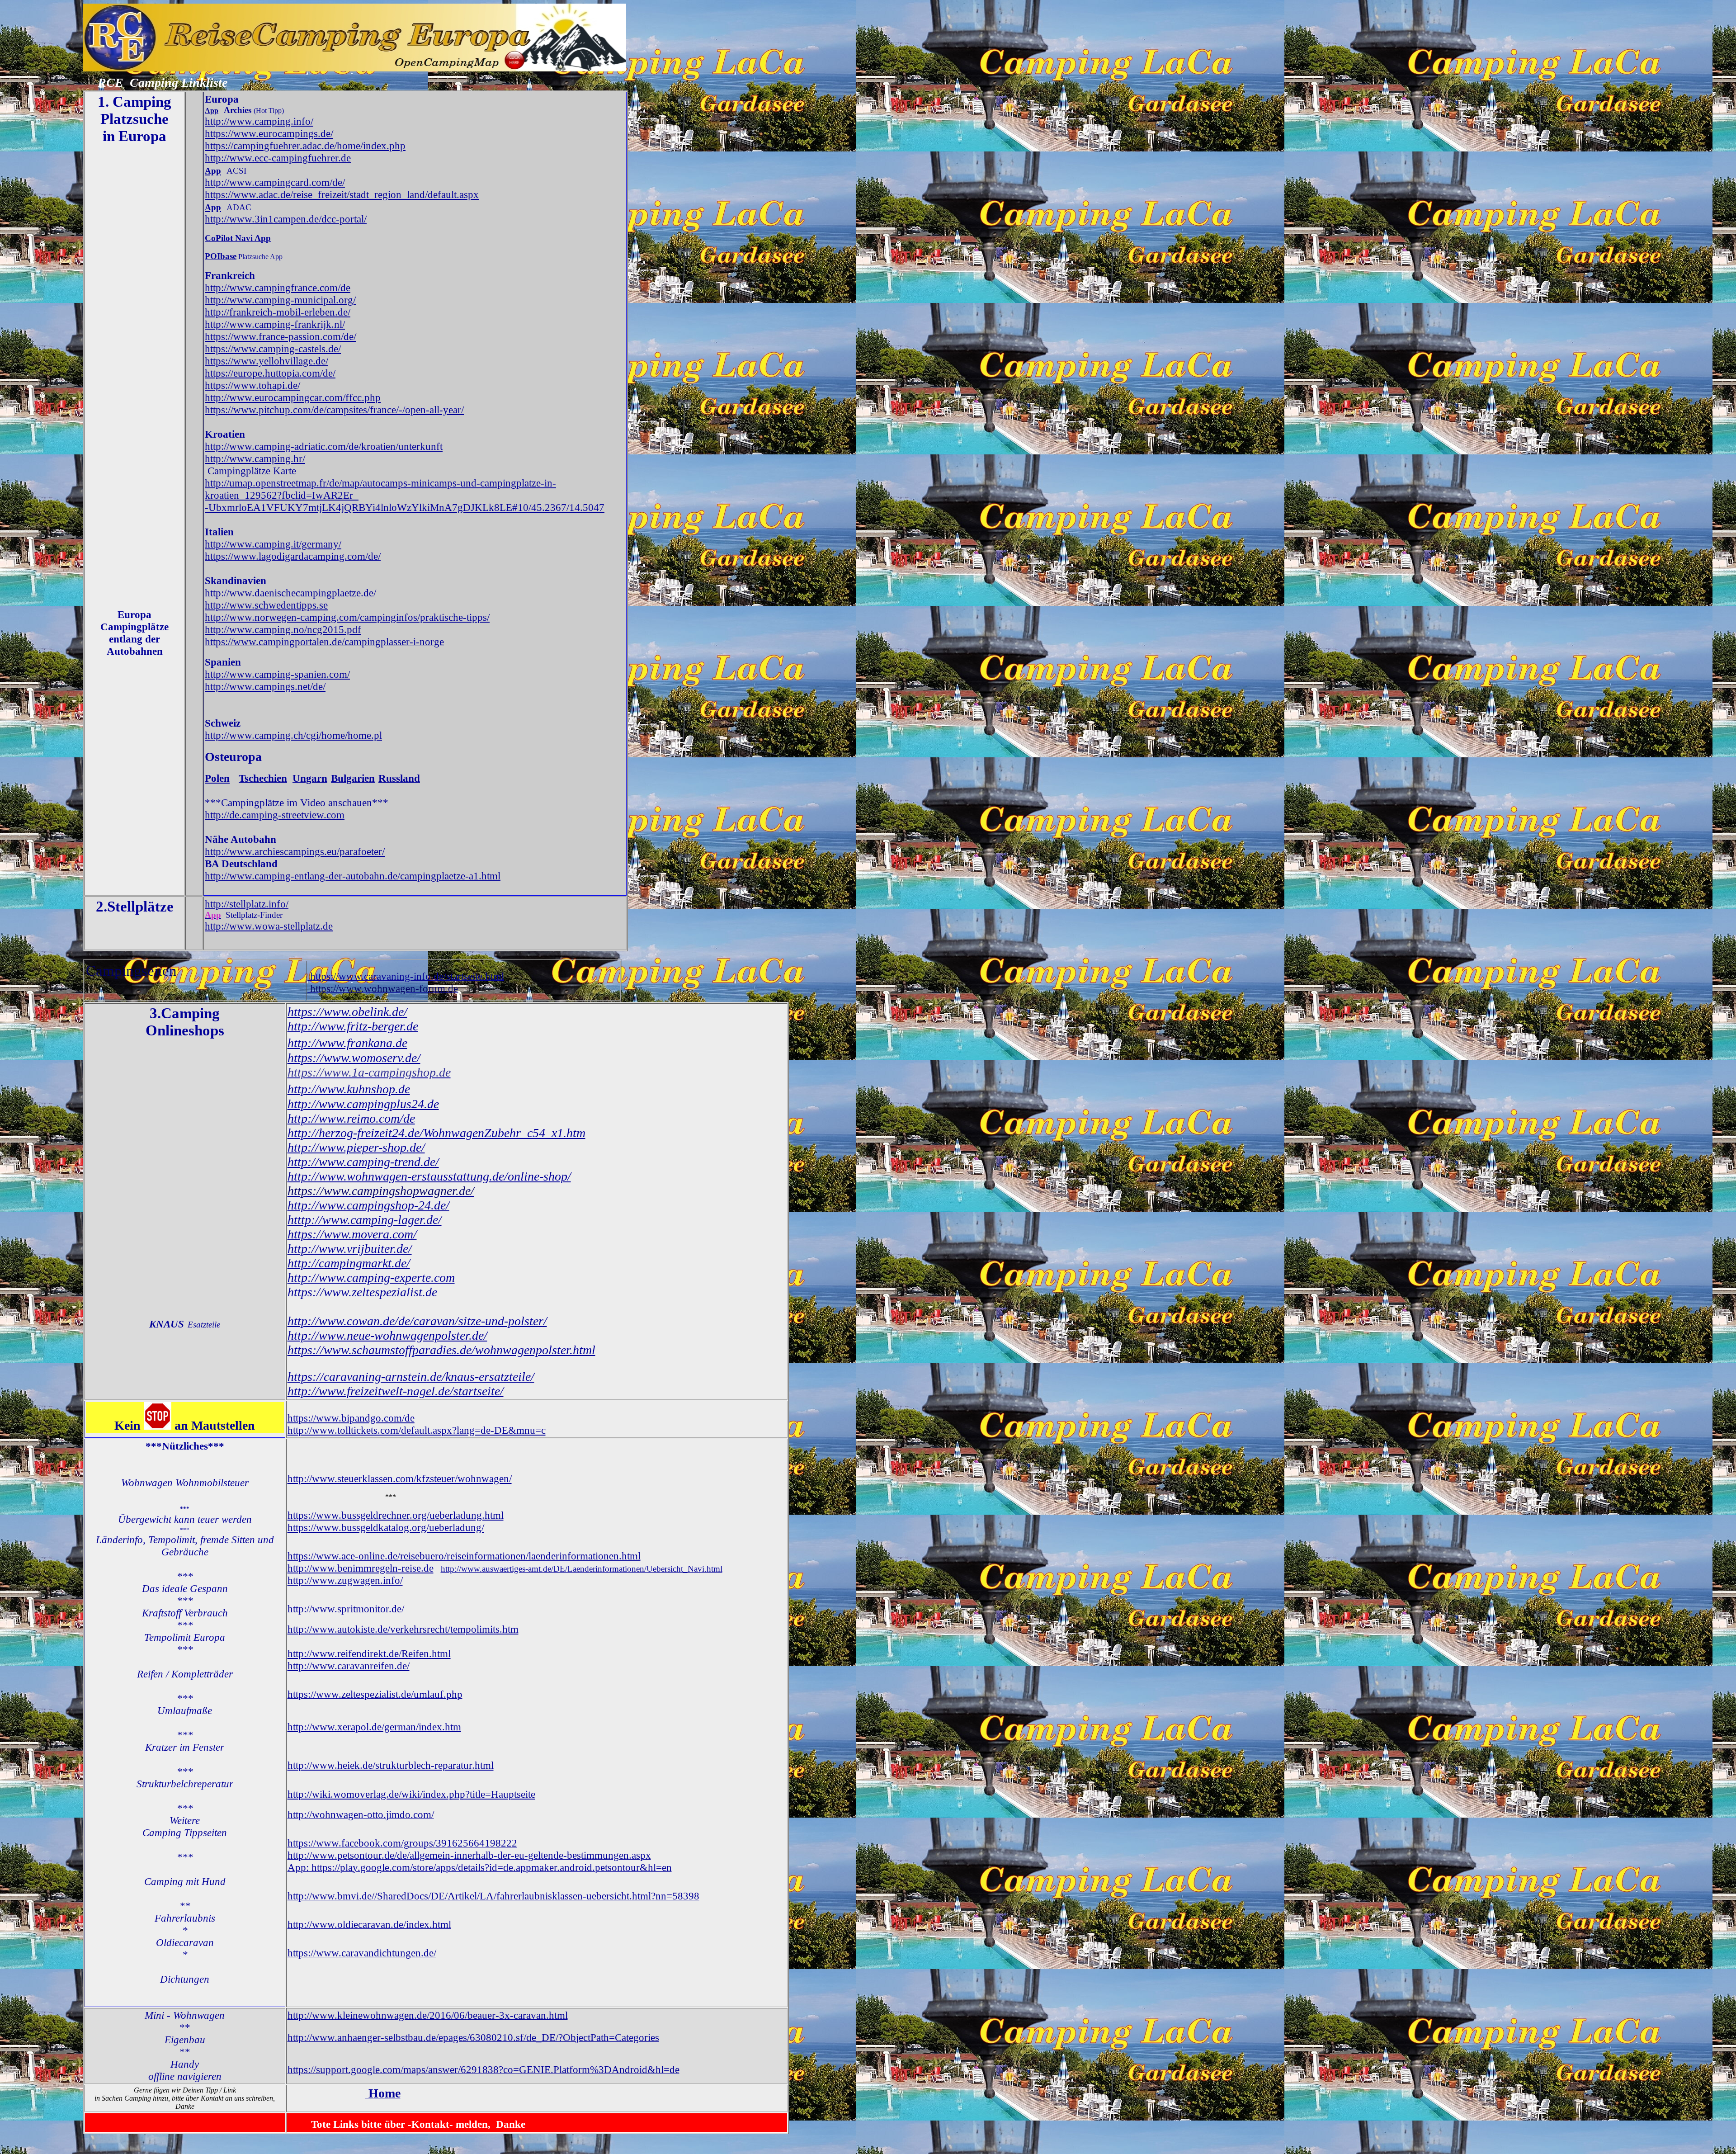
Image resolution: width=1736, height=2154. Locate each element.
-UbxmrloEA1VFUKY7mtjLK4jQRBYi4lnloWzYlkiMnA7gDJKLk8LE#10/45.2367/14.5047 (405, 507)
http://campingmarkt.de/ (349, 1263)
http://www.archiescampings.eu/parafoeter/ (295, 851)
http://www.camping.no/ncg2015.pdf (283, 629)
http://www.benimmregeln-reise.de (361, 1568)
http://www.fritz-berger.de (353, 1026)
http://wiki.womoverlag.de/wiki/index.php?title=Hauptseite (411, 1794)
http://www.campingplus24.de (363, 1104)
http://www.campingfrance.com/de (278, 288)
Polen (217, 778)
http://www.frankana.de (347, 1043)
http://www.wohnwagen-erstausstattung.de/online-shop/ (429, 1176)
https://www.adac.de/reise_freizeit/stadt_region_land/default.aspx (342, 194)
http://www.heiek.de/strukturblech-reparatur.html (391, 1765)
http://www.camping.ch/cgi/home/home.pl (293, 735)
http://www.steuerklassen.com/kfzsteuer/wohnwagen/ (400, 1479)
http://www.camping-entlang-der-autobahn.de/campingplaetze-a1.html (353, 876)
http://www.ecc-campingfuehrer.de (278, 158)
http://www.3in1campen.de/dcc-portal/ (286, 219)
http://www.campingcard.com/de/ (275, 182)
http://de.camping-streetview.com (275, 815)
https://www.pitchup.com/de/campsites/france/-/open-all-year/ (334, 410)
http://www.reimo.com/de (351, 1118)
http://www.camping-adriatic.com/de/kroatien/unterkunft (324, 446)
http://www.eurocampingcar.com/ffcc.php (293, 397)
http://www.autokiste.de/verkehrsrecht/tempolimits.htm (403, 1629)
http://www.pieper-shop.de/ (356, 1147)
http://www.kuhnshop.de (349, 1089)
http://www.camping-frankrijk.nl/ (275, 324)
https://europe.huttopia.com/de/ (270, 373)
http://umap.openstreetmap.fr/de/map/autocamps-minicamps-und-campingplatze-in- (380, 483)
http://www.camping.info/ (259, 121)
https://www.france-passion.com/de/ (281, 336)
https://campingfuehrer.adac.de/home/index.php (305, 146)
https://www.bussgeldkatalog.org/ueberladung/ (386, 1527)
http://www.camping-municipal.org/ (280, 300)
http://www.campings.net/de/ (265, 686)
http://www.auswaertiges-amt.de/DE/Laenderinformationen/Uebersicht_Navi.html (582, 1569)
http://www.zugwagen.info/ (345, 1580)
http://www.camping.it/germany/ (273, 544)
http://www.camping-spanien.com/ (277, 674)
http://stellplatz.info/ (247, 904)
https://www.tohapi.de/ (252, 385)
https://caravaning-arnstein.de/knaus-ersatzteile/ (411, 1377)
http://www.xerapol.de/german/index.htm (374, 1727)
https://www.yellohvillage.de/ (267, 361)
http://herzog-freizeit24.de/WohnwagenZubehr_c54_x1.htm (436, 1133)
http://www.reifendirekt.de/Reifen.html (369, 1653)
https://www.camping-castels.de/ (273, 349)
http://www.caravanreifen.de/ (349, 1666)
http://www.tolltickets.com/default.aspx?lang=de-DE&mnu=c (417, 1430)
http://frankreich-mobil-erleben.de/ (278, 312)
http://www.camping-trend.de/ (363, 1162)
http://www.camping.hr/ (255, 458)
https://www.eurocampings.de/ (269, 133)
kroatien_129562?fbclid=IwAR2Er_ (282, 495)
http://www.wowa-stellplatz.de (269, 926)
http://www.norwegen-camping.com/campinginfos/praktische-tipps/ (347, 617)
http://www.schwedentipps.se (266, 605)
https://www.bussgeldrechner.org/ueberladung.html (396, 1515)
